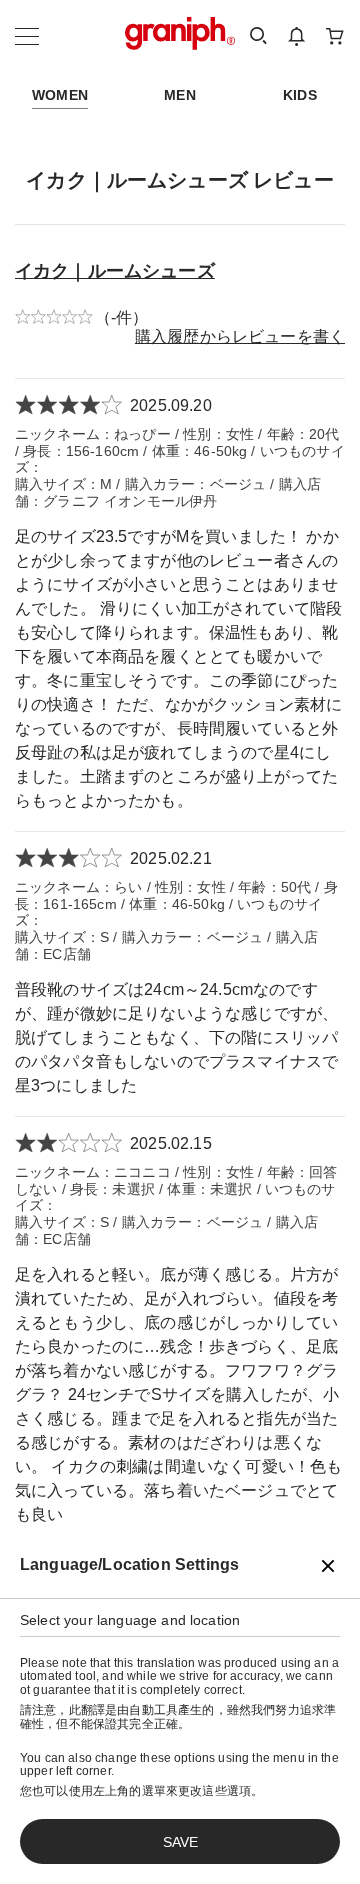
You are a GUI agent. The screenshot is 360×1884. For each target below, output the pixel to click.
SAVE (180, 1842)
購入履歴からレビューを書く (240, 336)
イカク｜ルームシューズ (115, 271)
